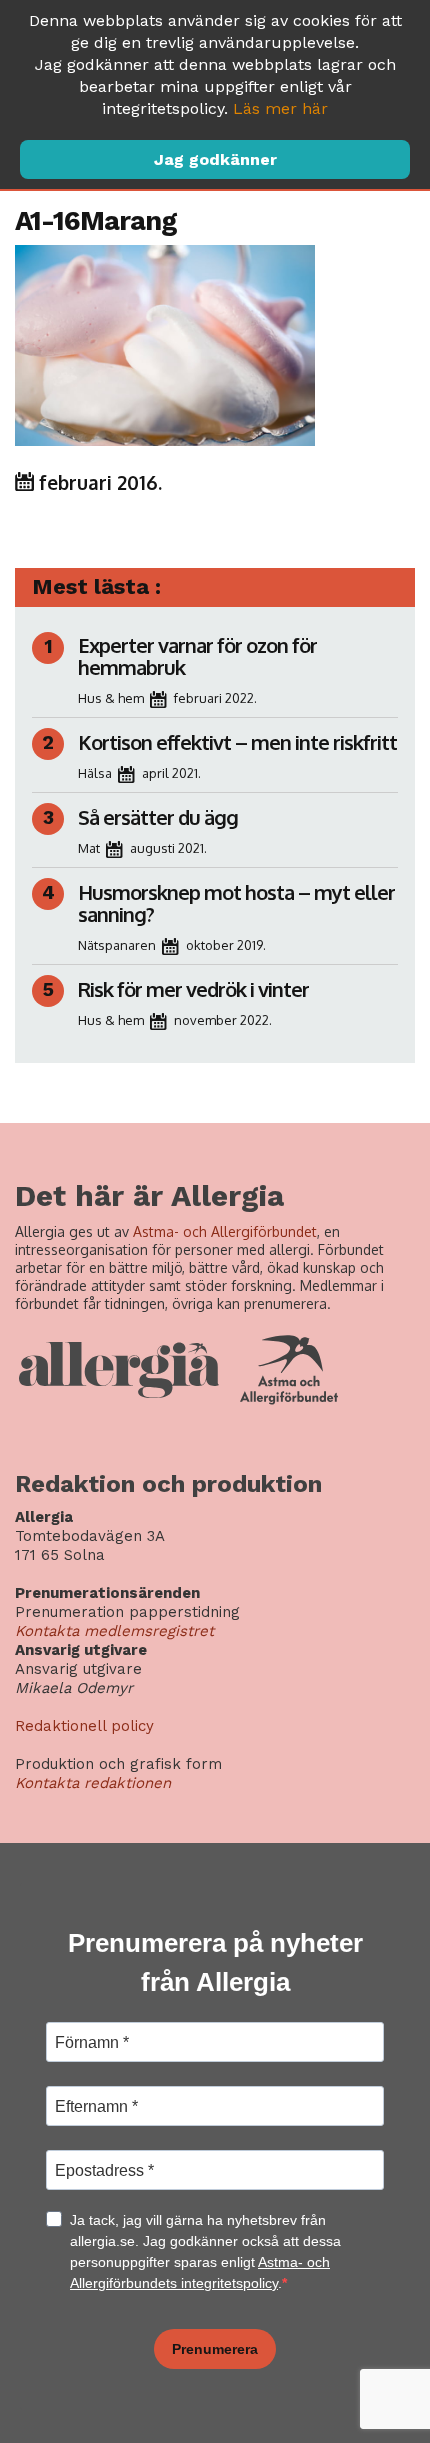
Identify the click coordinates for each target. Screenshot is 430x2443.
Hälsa (95, 773)
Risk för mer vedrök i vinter (193, 989)
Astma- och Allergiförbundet (225, 1231)
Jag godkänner (215, 159)
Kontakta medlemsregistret (114, 1631)
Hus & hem (111, 698)
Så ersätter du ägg (158, 817)
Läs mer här (280, 108)
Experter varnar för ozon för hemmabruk (197, 656)
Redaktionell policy (84, 1726)
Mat (89, 848)
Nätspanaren (117, 945)
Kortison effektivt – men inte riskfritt (237, 742)
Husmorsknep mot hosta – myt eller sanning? (236, 903)
